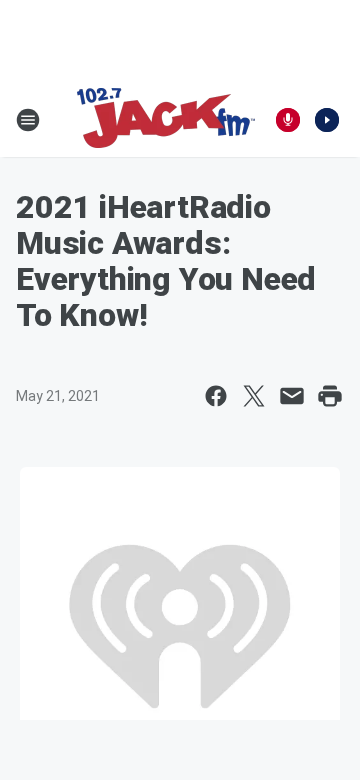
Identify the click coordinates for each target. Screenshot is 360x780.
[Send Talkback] (288, 120)
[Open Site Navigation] (28, 120)
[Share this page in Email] (292, 396)
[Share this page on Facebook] (216, 396)
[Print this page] (330, 396)
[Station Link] (166, 120)
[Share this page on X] (254, 396)
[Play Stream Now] (327, 120)
